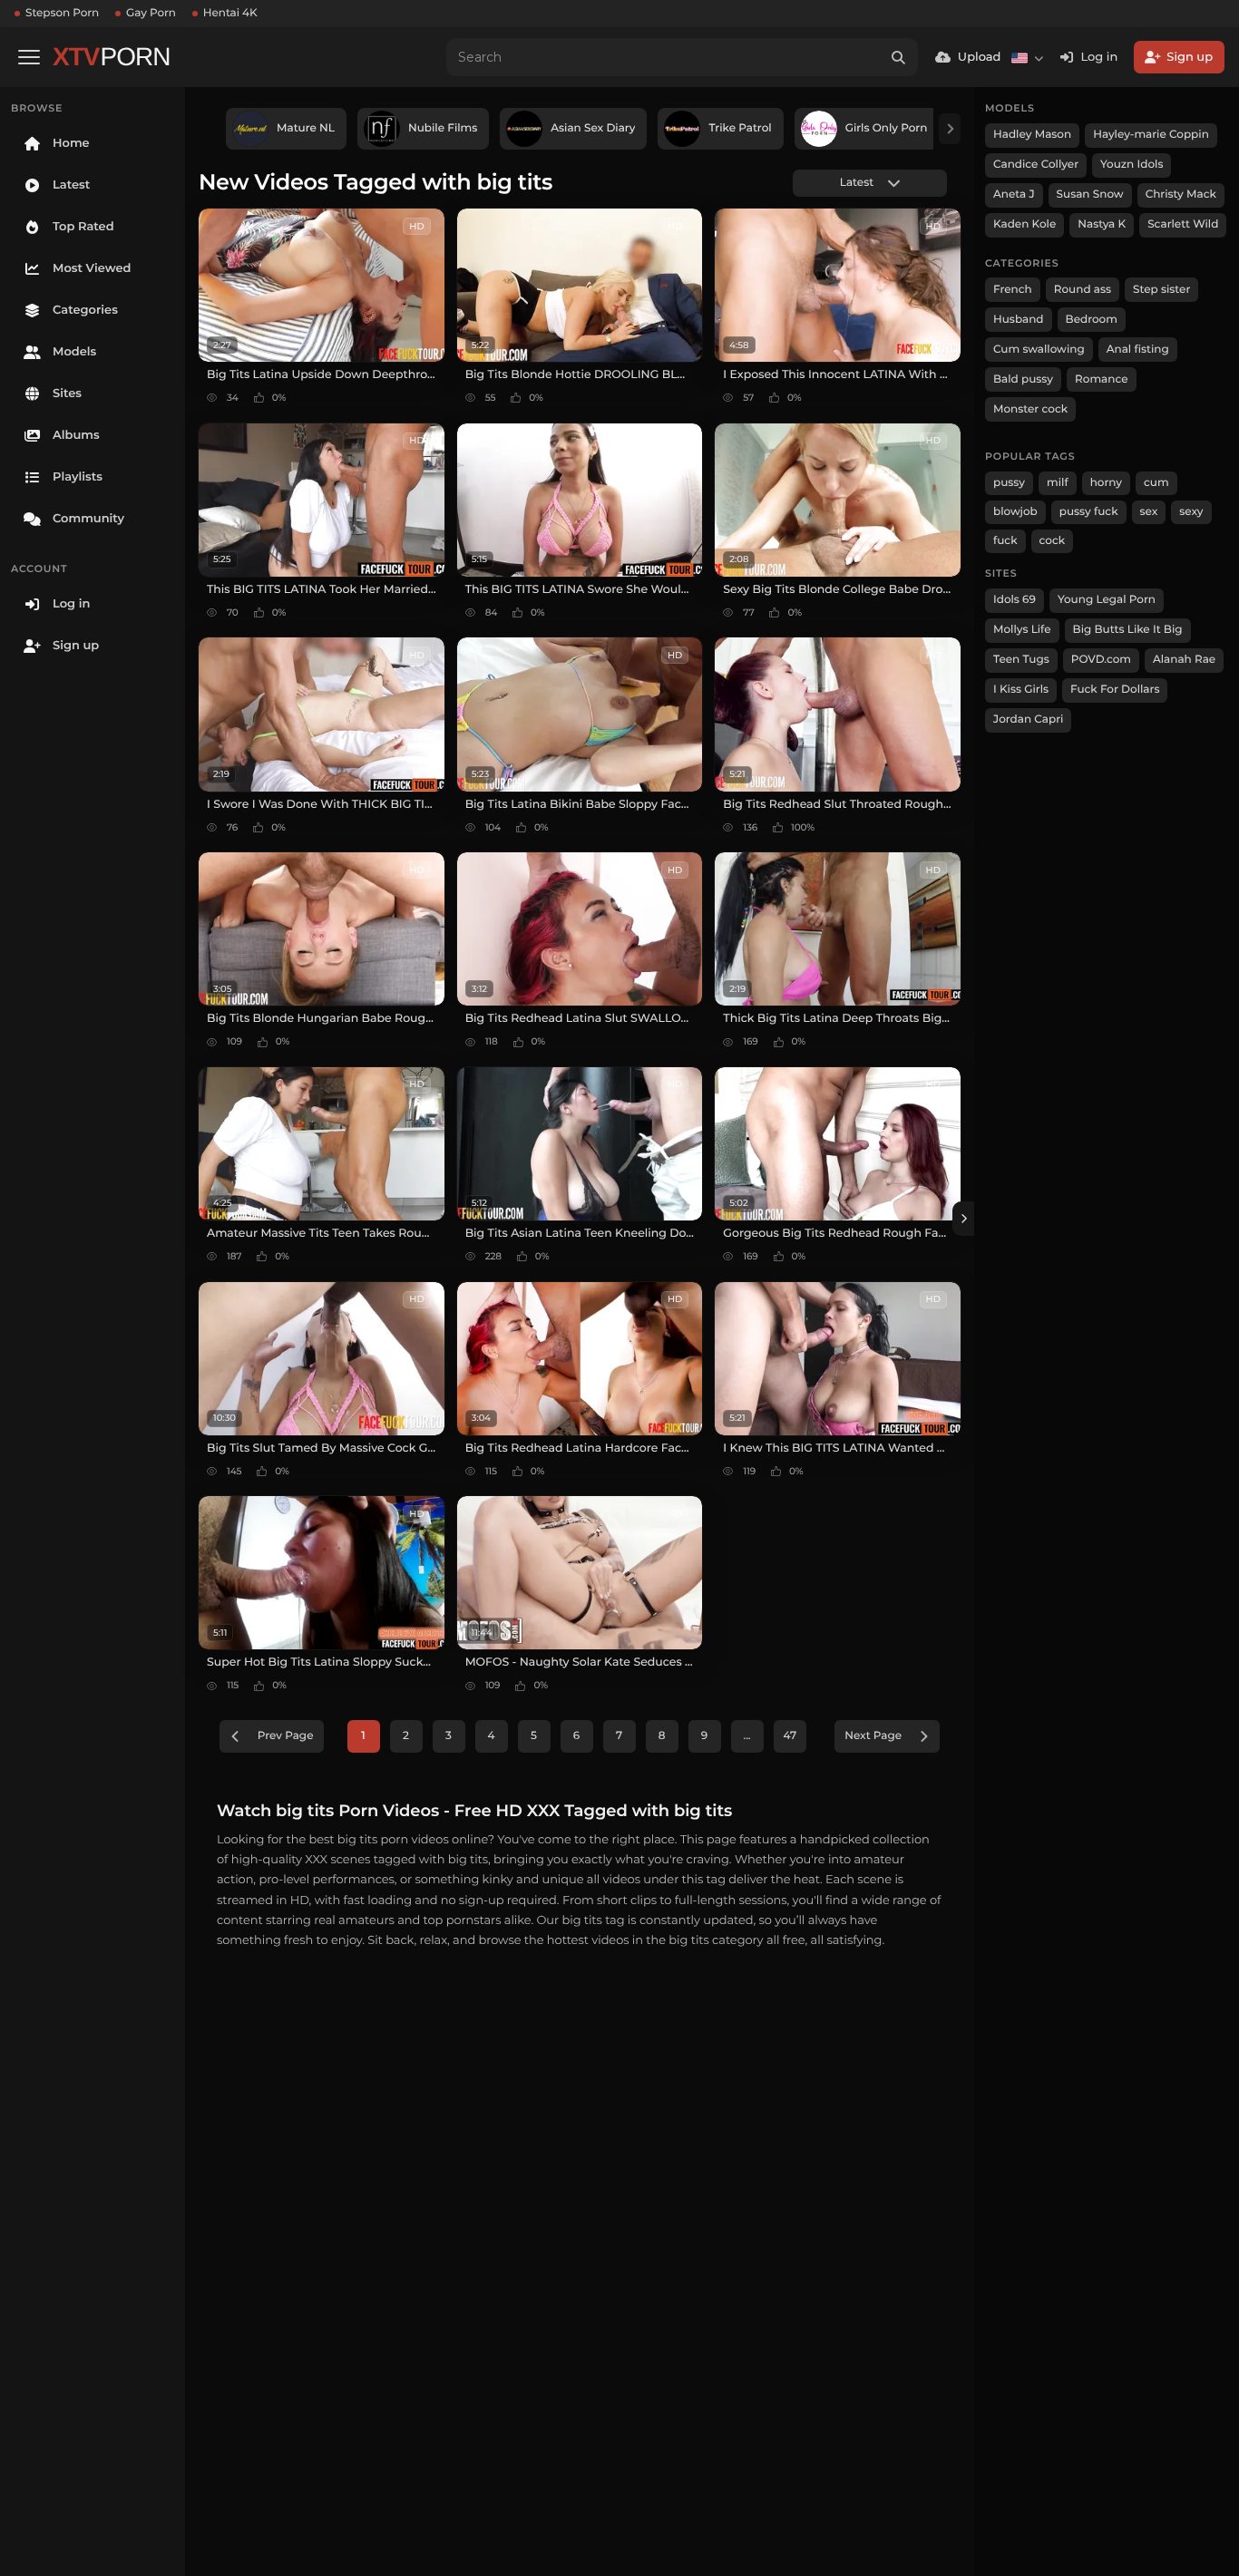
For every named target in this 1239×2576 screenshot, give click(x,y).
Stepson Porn (62, 13)
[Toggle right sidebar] (963, 1219)
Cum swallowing (1039, 350)
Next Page (873, 1736)
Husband (1019, 320)
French (1013, 290)
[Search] (899, 57)
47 (790, 1736)
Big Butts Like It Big (1128, 630)
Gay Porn (151, 13)
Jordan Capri (1028, 719)
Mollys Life (1022, 630)
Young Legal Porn (1107, 600)
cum (1156, 483)
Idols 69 (1015, 600)
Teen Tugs (1021, 660)
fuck (1005, 541)
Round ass (1083, 290)
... (746, 1736)
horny (1106, 483)
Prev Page (286, 1736)
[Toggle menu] (29, 57)
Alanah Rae (1184, 660)
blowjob (1015, 512)
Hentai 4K (230, 13)
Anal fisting (1138, 350)
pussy (1009, 483)
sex (1149, 512)
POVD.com (1101, 660)
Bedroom (1092, 320)
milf (1058, 483)
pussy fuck (1089, 512)
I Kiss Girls (1021, 690)
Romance (1101, 379)
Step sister (1161, 290)
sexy (1191, 512)
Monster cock (1030, 409)
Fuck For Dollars (1115, 690)
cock (1053, 541)
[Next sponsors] (950, 129)
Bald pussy (1023, 379)
